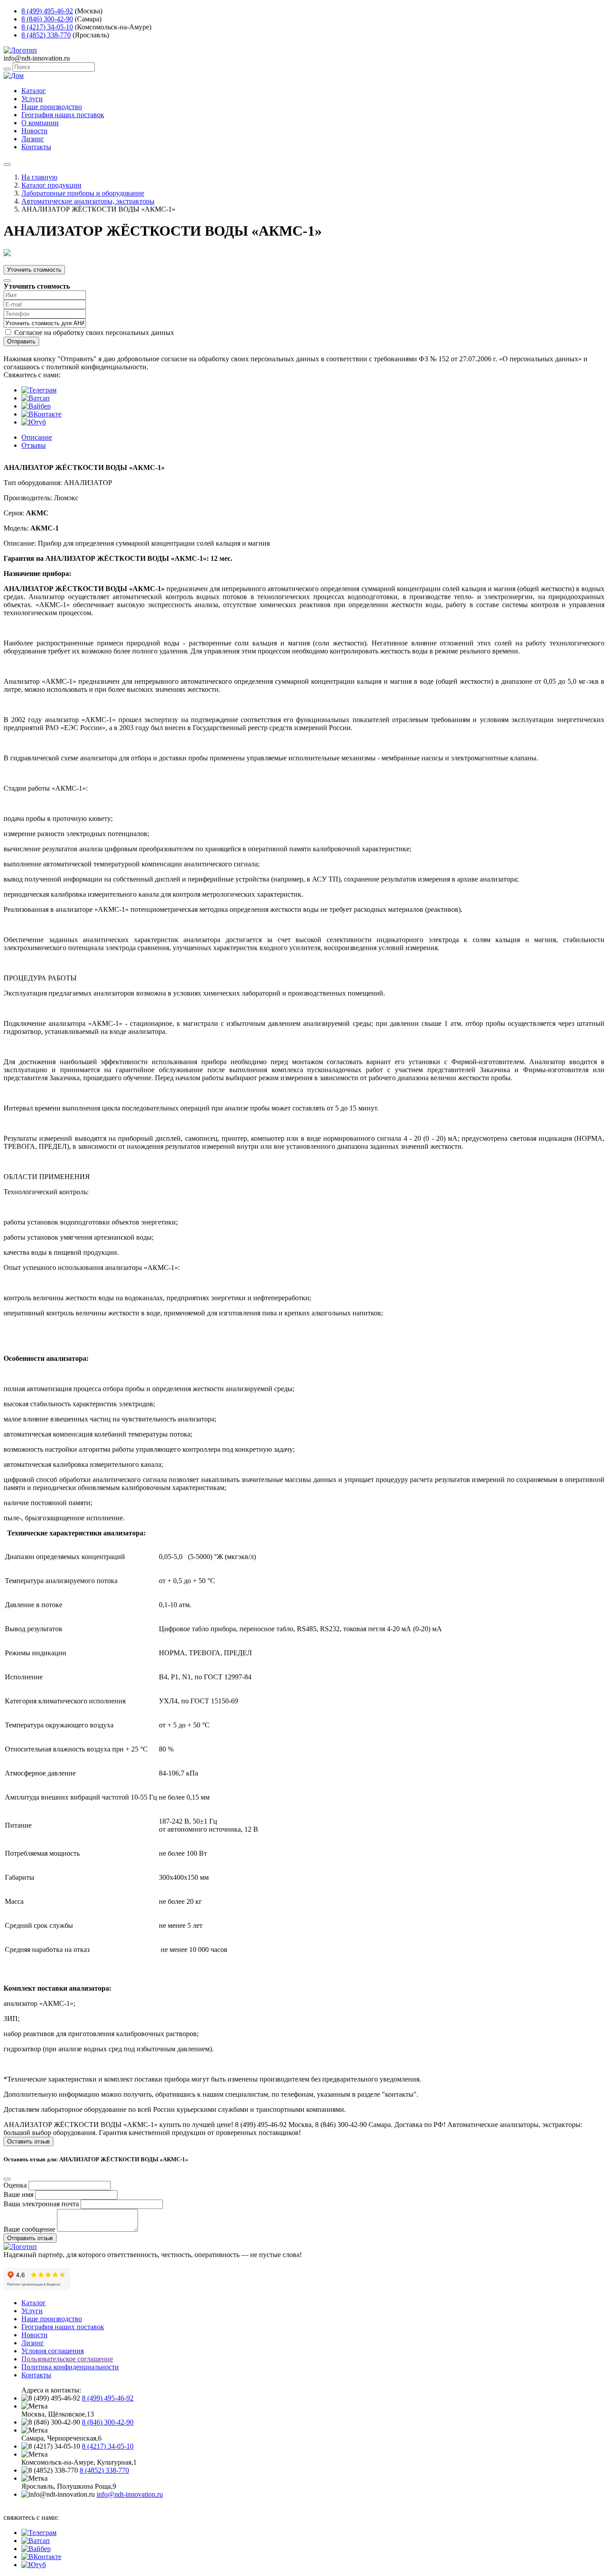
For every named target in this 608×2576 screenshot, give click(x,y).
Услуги (32, 99)
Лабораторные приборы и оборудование (83, 193)
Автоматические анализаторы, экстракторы (88, 201)
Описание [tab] (37, 437)
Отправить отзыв (30, 2238)
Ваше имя (18, 2194)
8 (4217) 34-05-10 (47, 27)
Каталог (34, 91)
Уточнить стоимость (34, 270)
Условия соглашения (53, 2351)
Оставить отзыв (28, 2141)
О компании (40, 123)
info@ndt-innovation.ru (130, 2494)
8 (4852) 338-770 (46, 35)
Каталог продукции (51, 185)
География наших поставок (63, 115)
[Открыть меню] (7, 164)
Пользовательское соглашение (67, 2359)
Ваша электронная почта (41, 2204)
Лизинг (33, 139)
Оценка (15, 2185)
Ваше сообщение (29, 2229)
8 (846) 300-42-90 (47, 19)
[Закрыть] (7, 281)
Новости (34, 131)
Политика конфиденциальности (70, 2367)
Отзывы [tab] (34, 445)
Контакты (36, 147)
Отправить (21, 341)
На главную (39, 177)
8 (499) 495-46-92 (47, 11)
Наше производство (52, 107)
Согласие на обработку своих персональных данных (94, 333)
